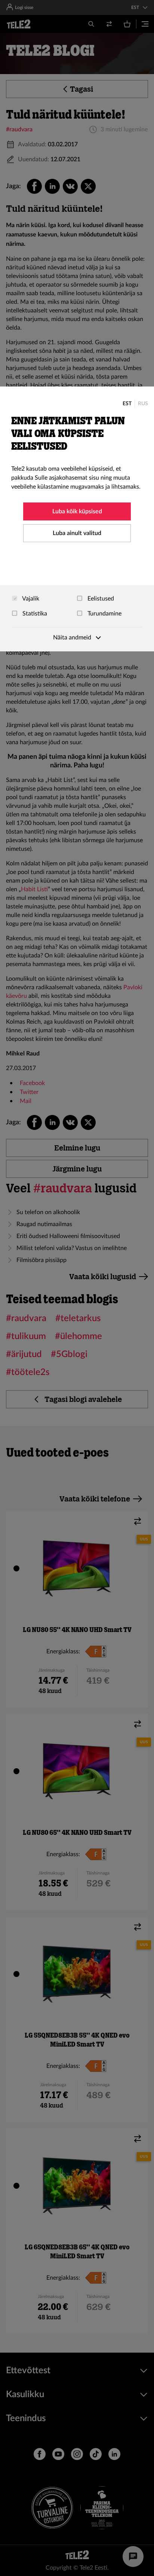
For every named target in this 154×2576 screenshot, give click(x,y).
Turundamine (104, 614)
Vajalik (30, 599)
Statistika (34, 614)
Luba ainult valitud (77, 533)
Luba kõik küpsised (77, 511)
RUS (143, 404)
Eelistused (100, 599)
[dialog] (77, 519)
